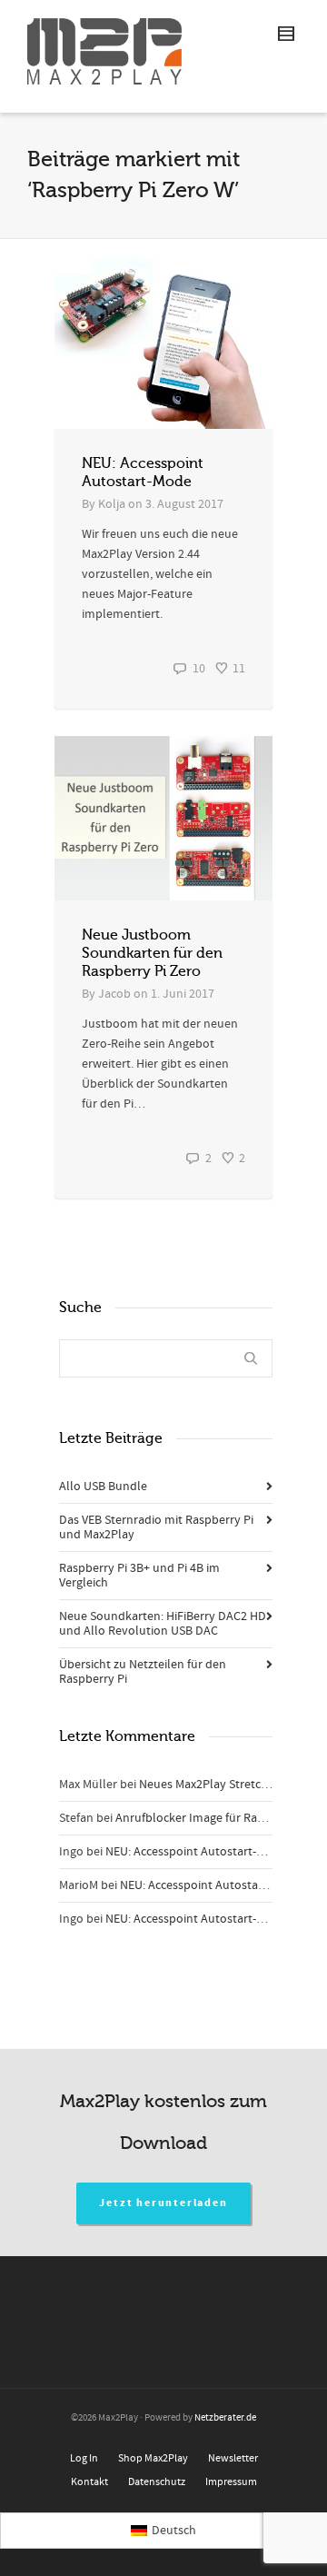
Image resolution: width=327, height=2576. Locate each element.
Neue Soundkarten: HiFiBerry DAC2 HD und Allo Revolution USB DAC (163, 1624)
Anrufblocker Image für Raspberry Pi (213, 1818)
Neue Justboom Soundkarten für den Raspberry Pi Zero (152, 953)
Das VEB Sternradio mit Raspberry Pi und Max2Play (156, 1527)
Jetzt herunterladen (163, 2203)
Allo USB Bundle (103, 1487)
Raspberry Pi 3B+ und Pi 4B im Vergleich (139, 1576)
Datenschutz (157, 2482)
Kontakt (89, 2482)
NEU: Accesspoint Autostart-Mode (196, 1852)
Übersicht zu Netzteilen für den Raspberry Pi (143, 1672)
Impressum (231, 2482)
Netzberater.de (225, 2418)
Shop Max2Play (153, 2458)
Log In (84, 2458)
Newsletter (233, 2458)
